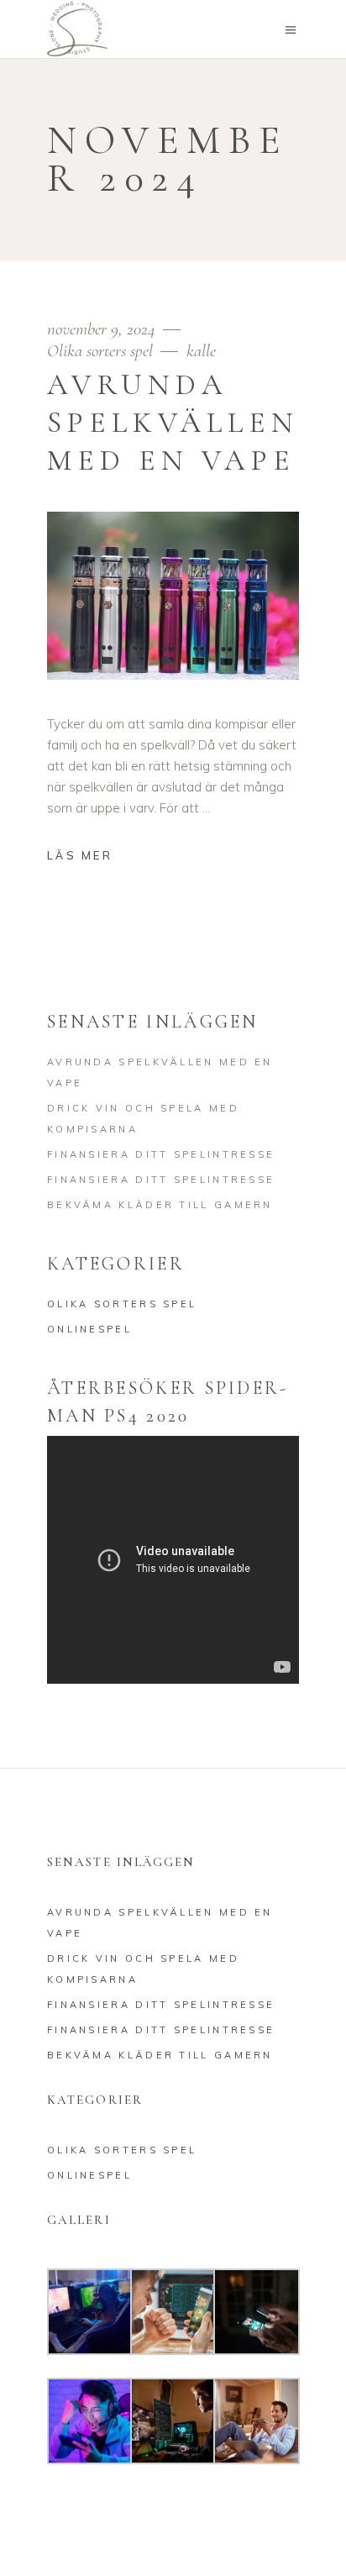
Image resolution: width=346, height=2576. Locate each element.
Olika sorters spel (100, 351)
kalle (201, 351)
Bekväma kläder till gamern (160, 1205)
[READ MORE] (92, 857)
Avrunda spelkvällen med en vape (173, 423)
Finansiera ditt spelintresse (161, 1154)
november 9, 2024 (103, 329)
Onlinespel (89, 1329)
